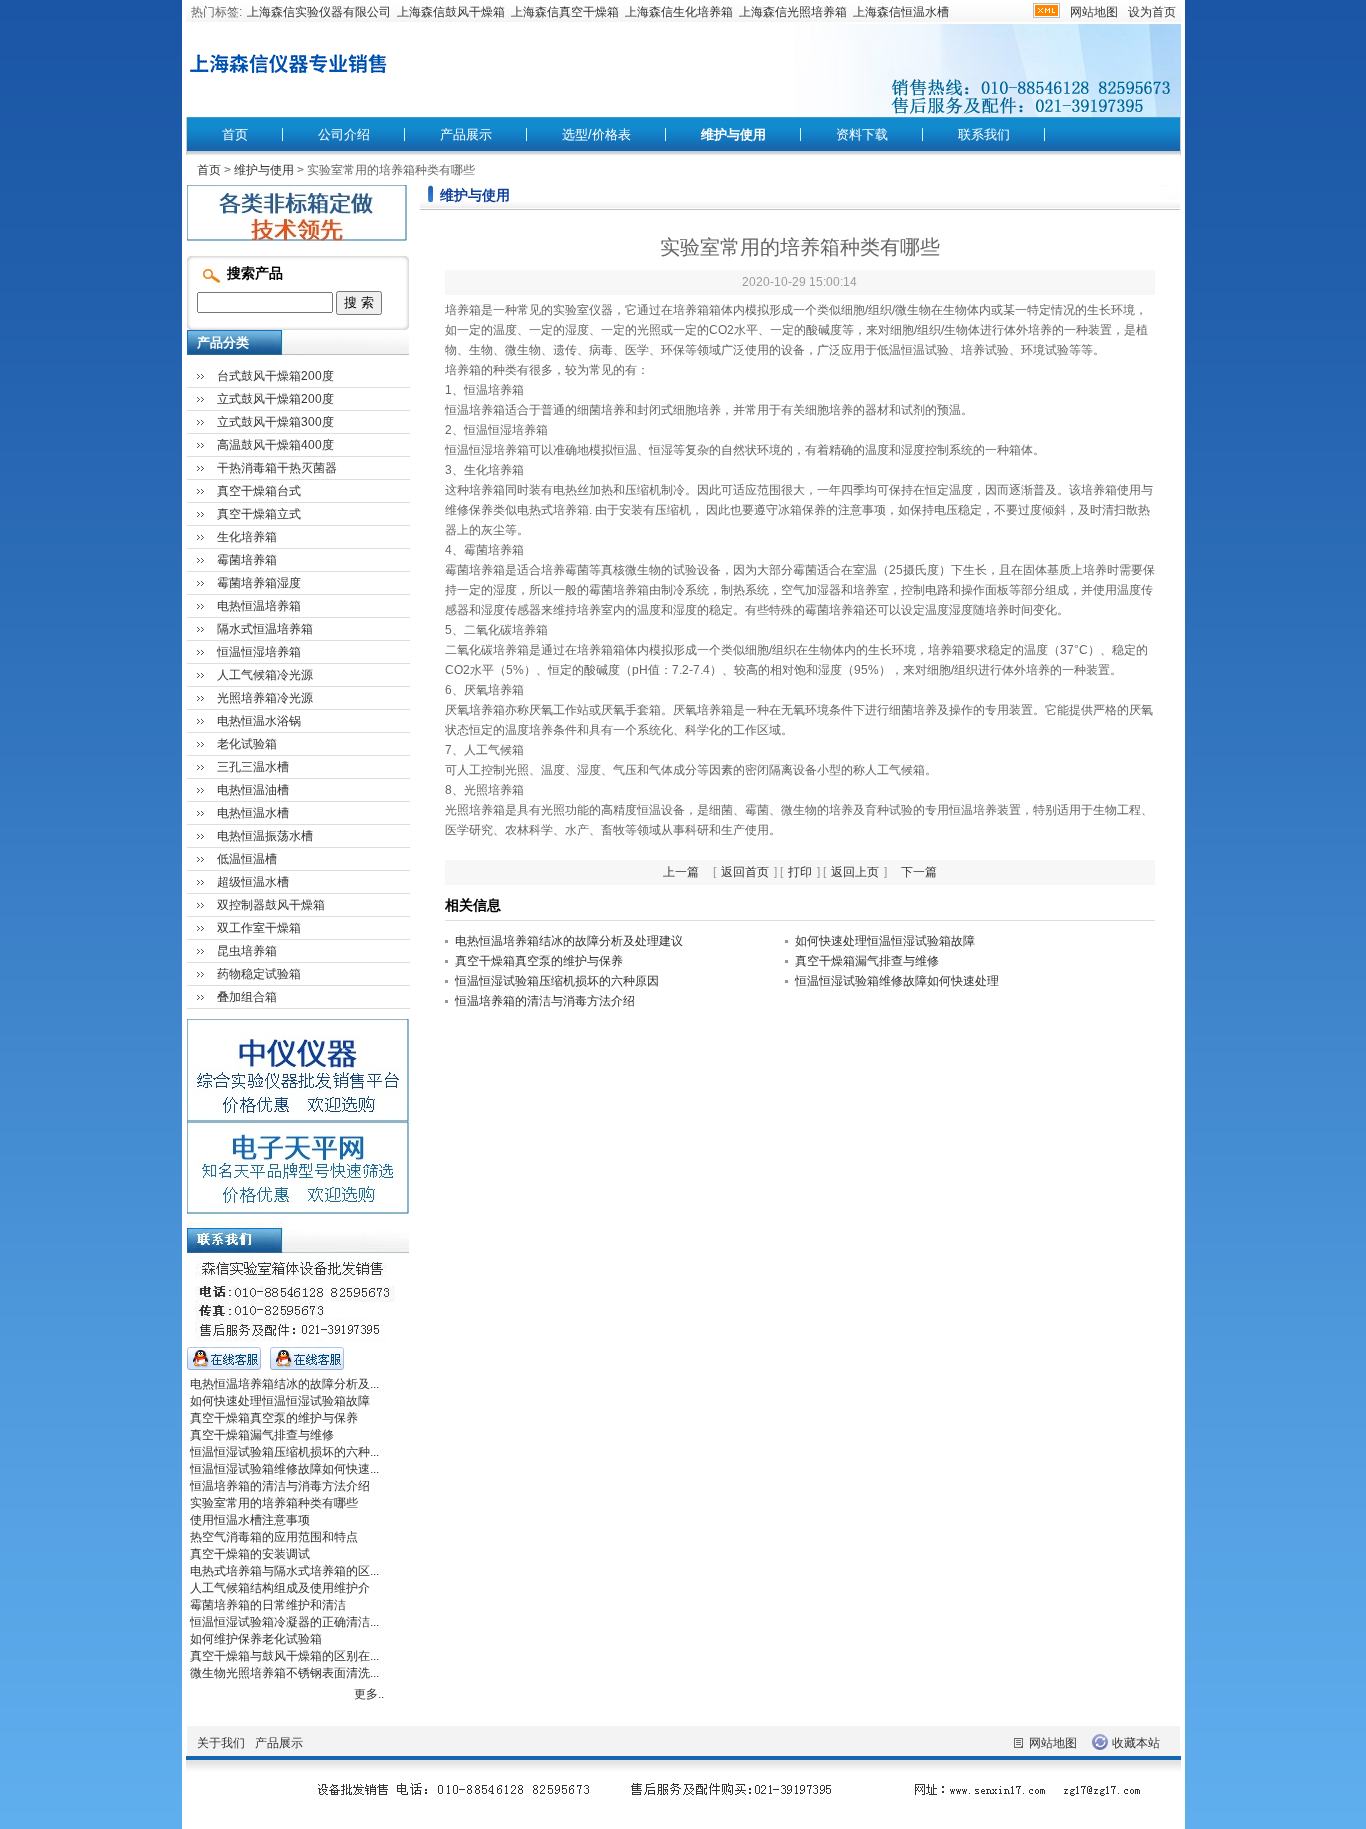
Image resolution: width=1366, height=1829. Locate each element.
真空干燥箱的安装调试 (250, 1554)
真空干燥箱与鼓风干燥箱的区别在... (284, 1656)
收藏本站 (1136, 1743)
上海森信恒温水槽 (901, 12)
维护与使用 (733, 134)
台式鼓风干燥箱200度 (275, 376)
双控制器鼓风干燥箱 (271, 905)
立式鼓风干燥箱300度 (275, 422)
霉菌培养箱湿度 (259, 583)
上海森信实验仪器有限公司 (319, 12)
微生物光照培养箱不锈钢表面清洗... (284, 1673)
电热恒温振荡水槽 (265, 836)
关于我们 (221, 1743)
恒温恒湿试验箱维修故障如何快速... (284, 1469)
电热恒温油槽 (253, 790)
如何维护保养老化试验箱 (256, 1639)
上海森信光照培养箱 (793, 12)
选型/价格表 (596, 134)
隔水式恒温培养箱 (265, 629)
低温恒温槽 (247, 859)
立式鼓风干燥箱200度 (275, 399)
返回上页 (855, 872)
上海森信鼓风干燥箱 (451, 12)
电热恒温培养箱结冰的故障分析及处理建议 (569, 941)
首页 (235, 134)
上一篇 (681, 872)
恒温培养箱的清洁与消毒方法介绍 (545, 1001)
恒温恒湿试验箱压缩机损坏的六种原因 (557, 981)
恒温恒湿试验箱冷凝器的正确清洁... (284, 1622)
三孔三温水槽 (253, 767)
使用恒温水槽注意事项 (250, 1520)
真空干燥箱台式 (259, 491)
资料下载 (862, 134)
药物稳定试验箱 (259, 974)
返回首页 (745, 872)
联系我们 (984, 134)
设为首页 (1152, 12)
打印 (800, 872)
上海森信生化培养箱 (679, 12)
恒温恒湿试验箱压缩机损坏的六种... (284, 1452)
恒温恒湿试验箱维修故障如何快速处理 (897, 981)
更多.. (369, 1694)
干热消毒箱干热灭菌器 (277, 468)
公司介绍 (344, 134)
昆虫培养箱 (247, 951)
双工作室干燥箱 (259, 928)
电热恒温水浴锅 (259, 721)
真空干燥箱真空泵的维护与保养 (539, 961)
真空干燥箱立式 (259, 514)
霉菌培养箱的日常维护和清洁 (268, 1605)
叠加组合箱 (247, 997)
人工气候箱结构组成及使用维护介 (280, 1588)
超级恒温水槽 (253, 882)
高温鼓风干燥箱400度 (275, 445)
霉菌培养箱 (247, 560)
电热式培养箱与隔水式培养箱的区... (284, 1571)
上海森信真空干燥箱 (565, 12)
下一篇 (919, 872)
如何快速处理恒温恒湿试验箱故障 (885, 941)
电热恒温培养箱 (259, 606)
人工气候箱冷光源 (265, 675)
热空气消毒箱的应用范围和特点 (274, 1537)
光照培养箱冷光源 (265, 698)
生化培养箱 (247, 537)
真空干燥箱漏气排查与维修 (867, 961)
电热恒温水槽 (253, 813)
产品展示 (466, 134)
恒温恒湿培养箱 (259, 652)
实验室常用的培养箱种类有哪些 (274, 1503)
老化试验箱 (247, 744)
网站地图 (1094, 12)
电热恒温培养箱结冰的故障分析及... (284, 1384)
